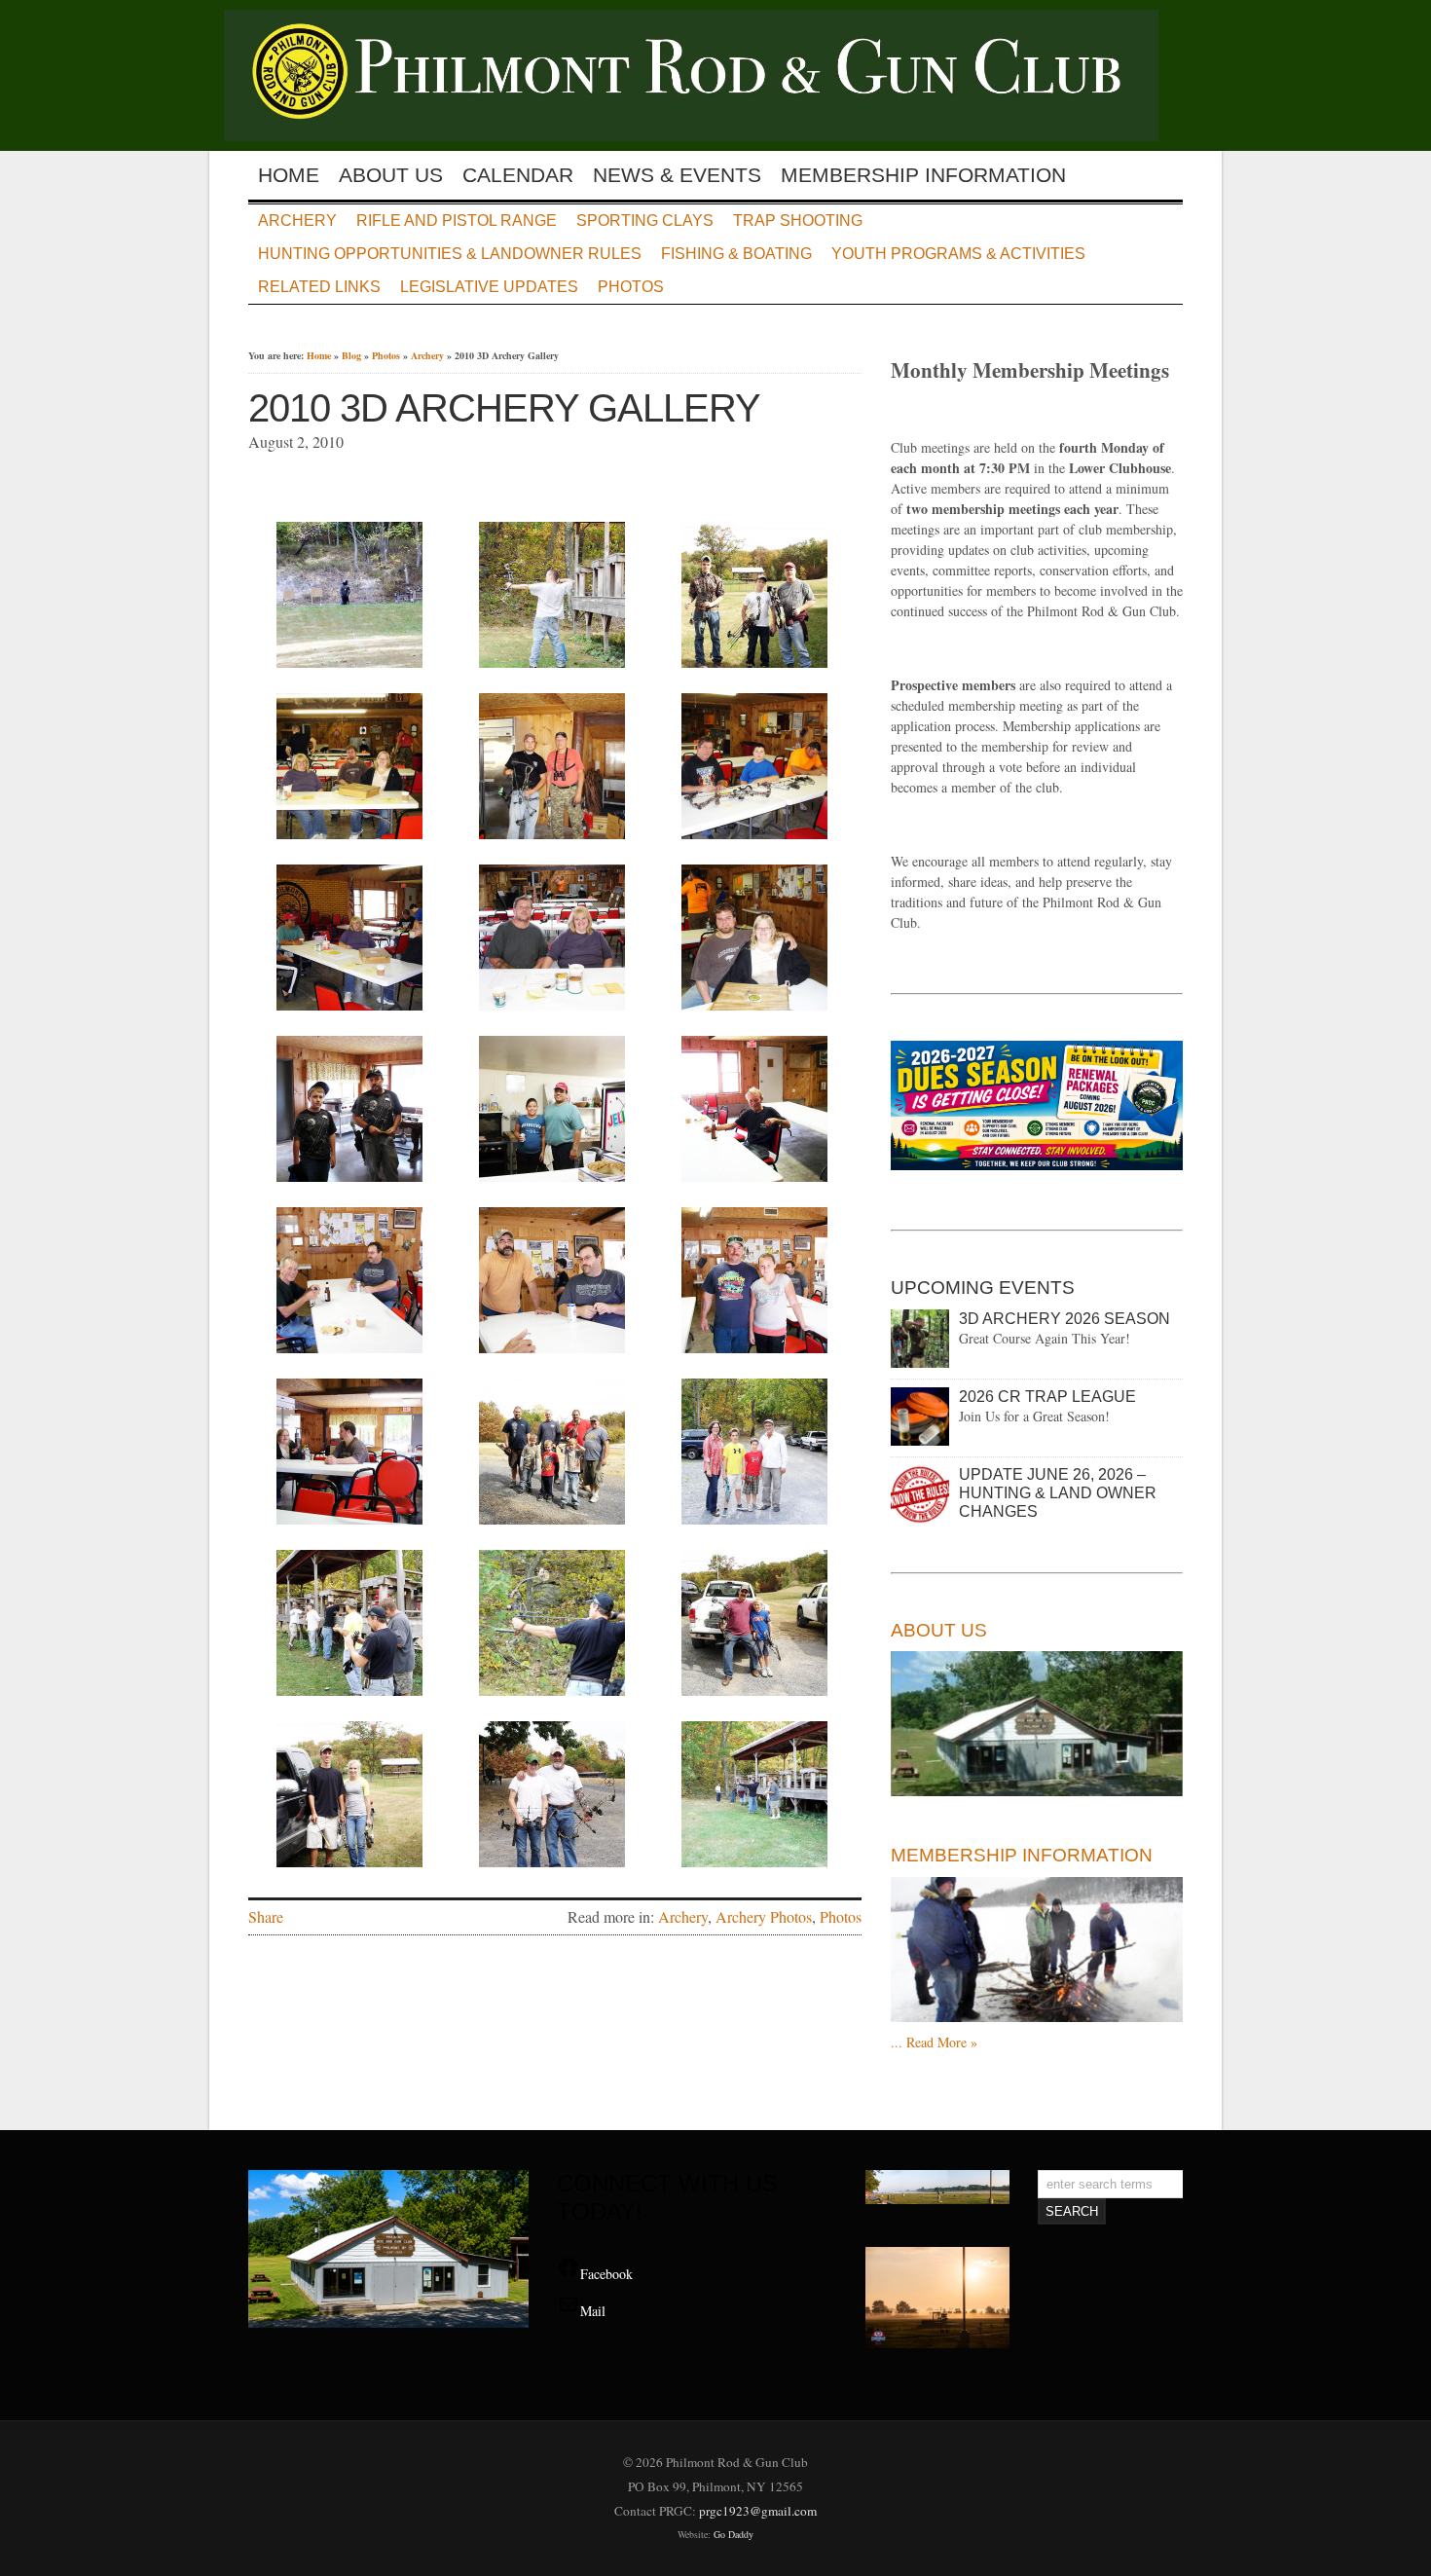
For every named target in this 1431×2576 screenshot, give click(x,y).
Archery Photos (764, 1916)
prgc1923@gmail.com (758, 2511)
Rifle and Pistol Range (457, 221)
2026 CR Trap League (1047, 1397)
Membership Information (923, 175)
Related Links (319, 287)
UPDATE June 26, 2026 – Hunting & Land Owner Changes (1058, 1493)
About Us (391, 175)
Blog (351, 355)
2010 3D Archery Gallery (504, 408)
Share (266, 1916)
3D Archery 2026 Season (1064, 1319)
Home (289, 175)
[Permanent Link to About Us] (1037, 1724)
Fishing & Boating (736, 254)
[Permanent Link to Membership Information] (1037, 1950)
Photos (631, 287)
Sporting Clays (645, 221)
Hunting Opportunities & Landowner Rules (450, 254)
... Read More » (934, 2042)
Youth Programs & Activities (958, 254)
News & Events (677, 175)
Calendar (518, 175)
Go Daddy (734, 2534)
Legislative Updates (489, 287)
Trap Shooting (798, 221)
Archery (297, 221)
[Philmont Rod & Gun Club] (703, 135)
